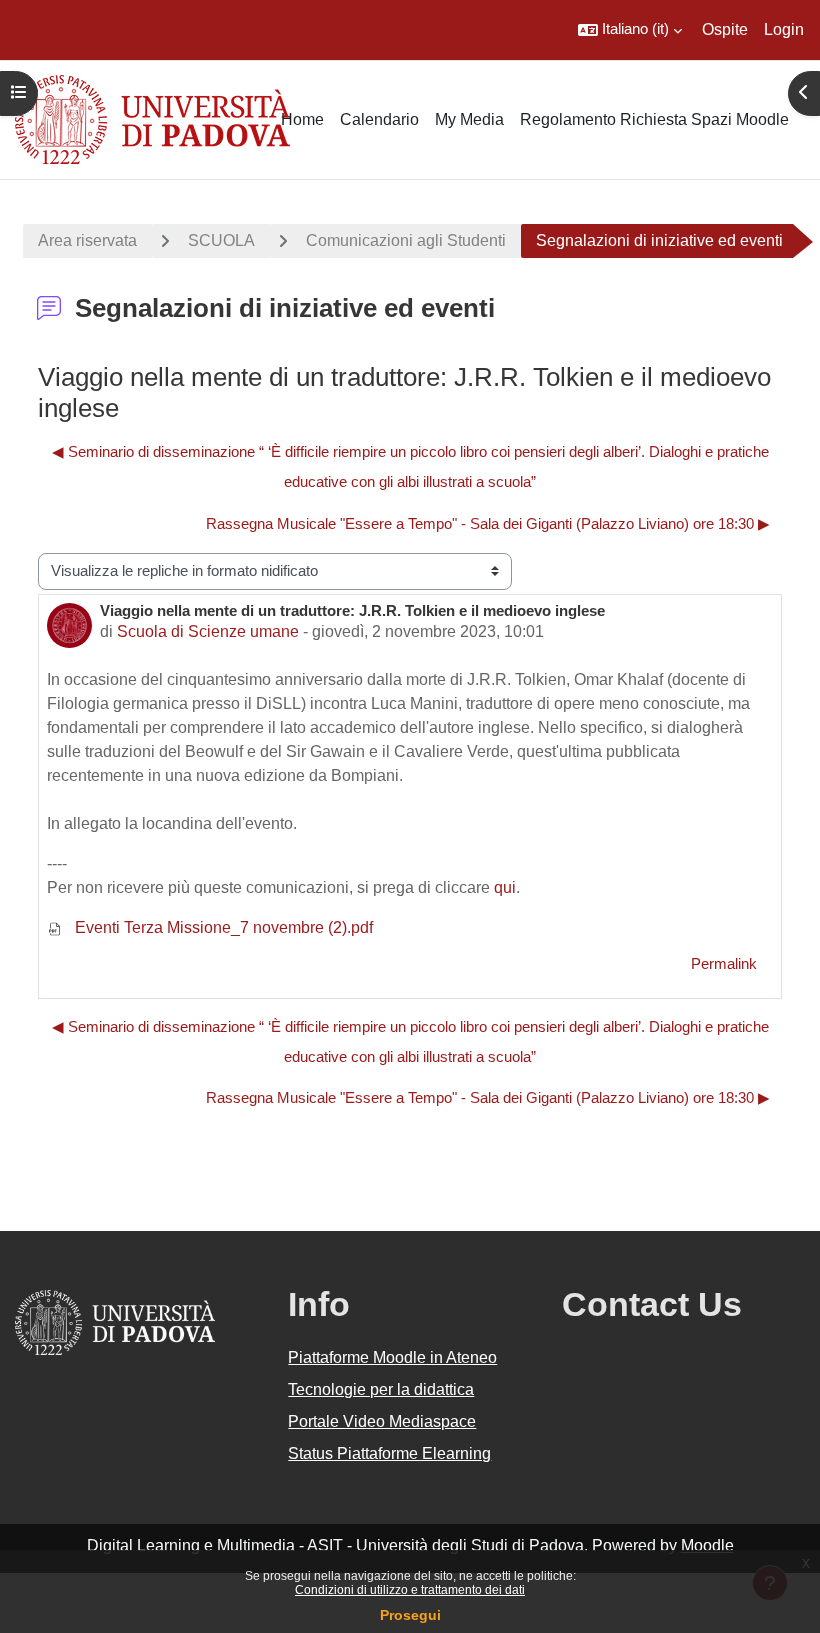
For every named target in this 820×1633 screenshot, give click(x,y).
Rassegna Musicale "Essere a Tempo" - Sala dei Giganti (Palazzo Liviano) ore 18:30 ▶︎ (488, 524)
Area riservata (87, 240)
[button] (630, 30)
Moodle (707, 1545)
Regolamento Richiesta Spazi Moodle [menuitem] (654, 119)
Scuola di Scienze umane (208, 631)
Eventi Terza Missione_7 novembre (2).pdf (222, 927)
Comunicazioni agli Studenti (406, 240)
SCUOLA (221, 240)
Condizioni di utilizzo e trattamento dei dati (410, 1590)
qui (505, 887)
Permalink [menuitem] (724, 964)
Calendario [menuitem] (379, 119)
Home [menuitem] (302, 119)
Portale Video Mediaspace (382, 1421)
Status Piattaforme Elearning (389, 1453)
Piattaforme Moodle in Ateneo (392, 1357)
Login (784, 29)
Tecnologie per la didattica (381, 1389)
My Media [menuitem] (469, 119)
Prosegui (410, 1615)
